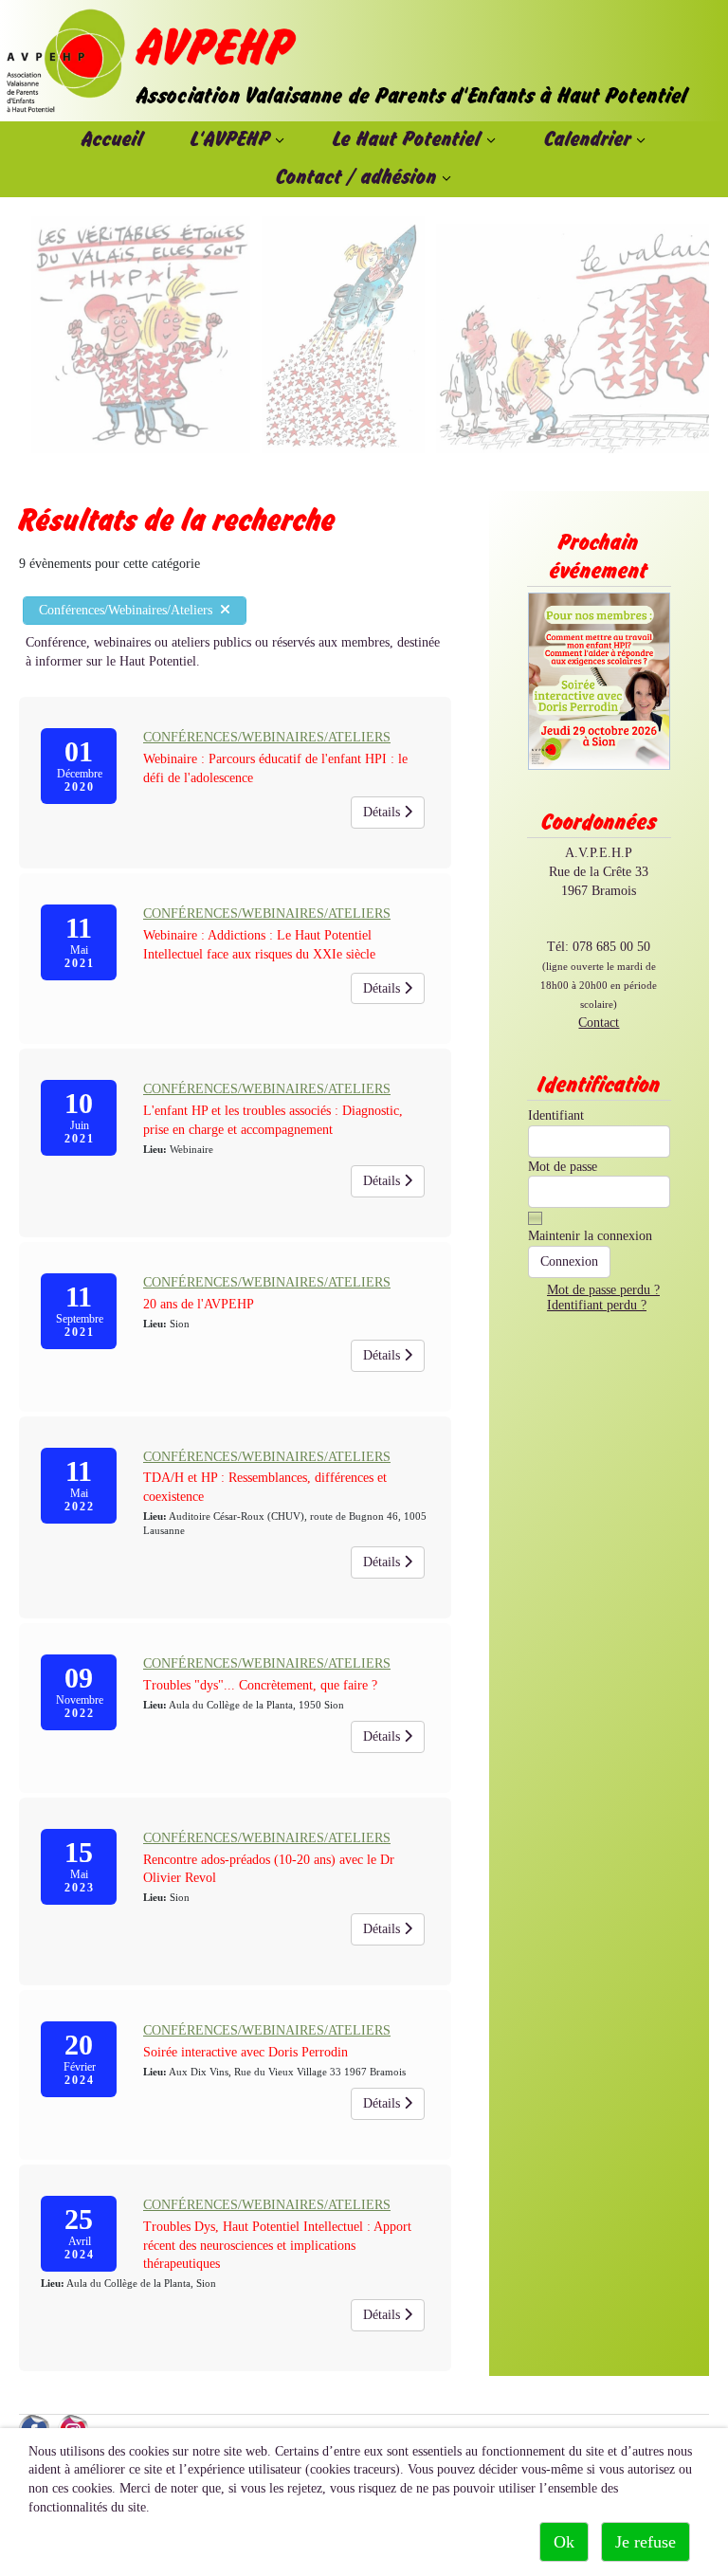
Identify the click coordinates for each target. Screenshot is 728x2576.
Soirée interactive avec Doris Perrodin (246, 2052)
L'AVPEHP (230, 140)
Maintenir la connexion (590, 1236)
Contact (599, 1023)
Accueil (112, 140)
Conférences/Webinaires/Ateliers (129, 610)
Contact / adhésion (356, 178)
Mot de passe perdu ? (603, 1290)
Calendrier (588, 140)
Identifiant (556, 1115)
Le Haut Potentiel (407, 140)
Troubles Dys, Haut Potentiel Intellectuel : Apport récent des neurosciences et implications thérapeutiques (277, 2246)
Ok (564, 2542)
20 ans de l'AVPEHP (199, 1304)
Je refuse (646, 2542)
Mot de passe (563, 1167)
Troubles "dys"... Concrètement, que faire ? (260, 1685)
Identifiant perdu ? (597, 1305)
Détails (383, 812)
